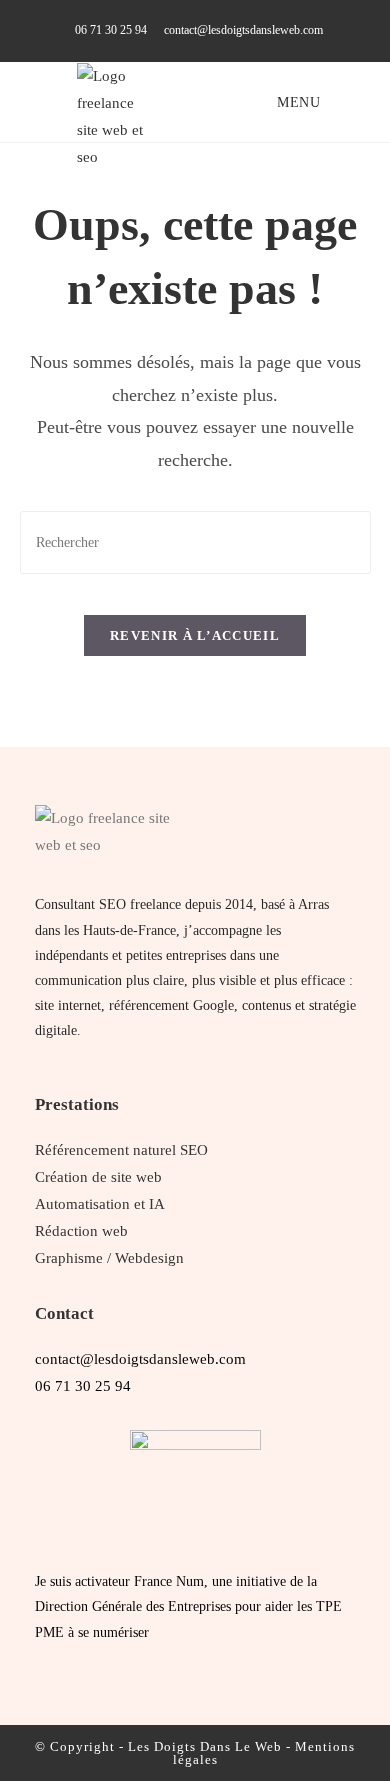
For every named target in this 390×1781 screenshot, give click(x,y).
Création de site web (98, 1177)
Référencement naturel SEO (121, 1150)
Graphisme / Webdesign (109, 1258)
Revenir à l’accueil (195, 635)
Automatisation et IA (100, 1204)
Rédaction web (81, 1231)
